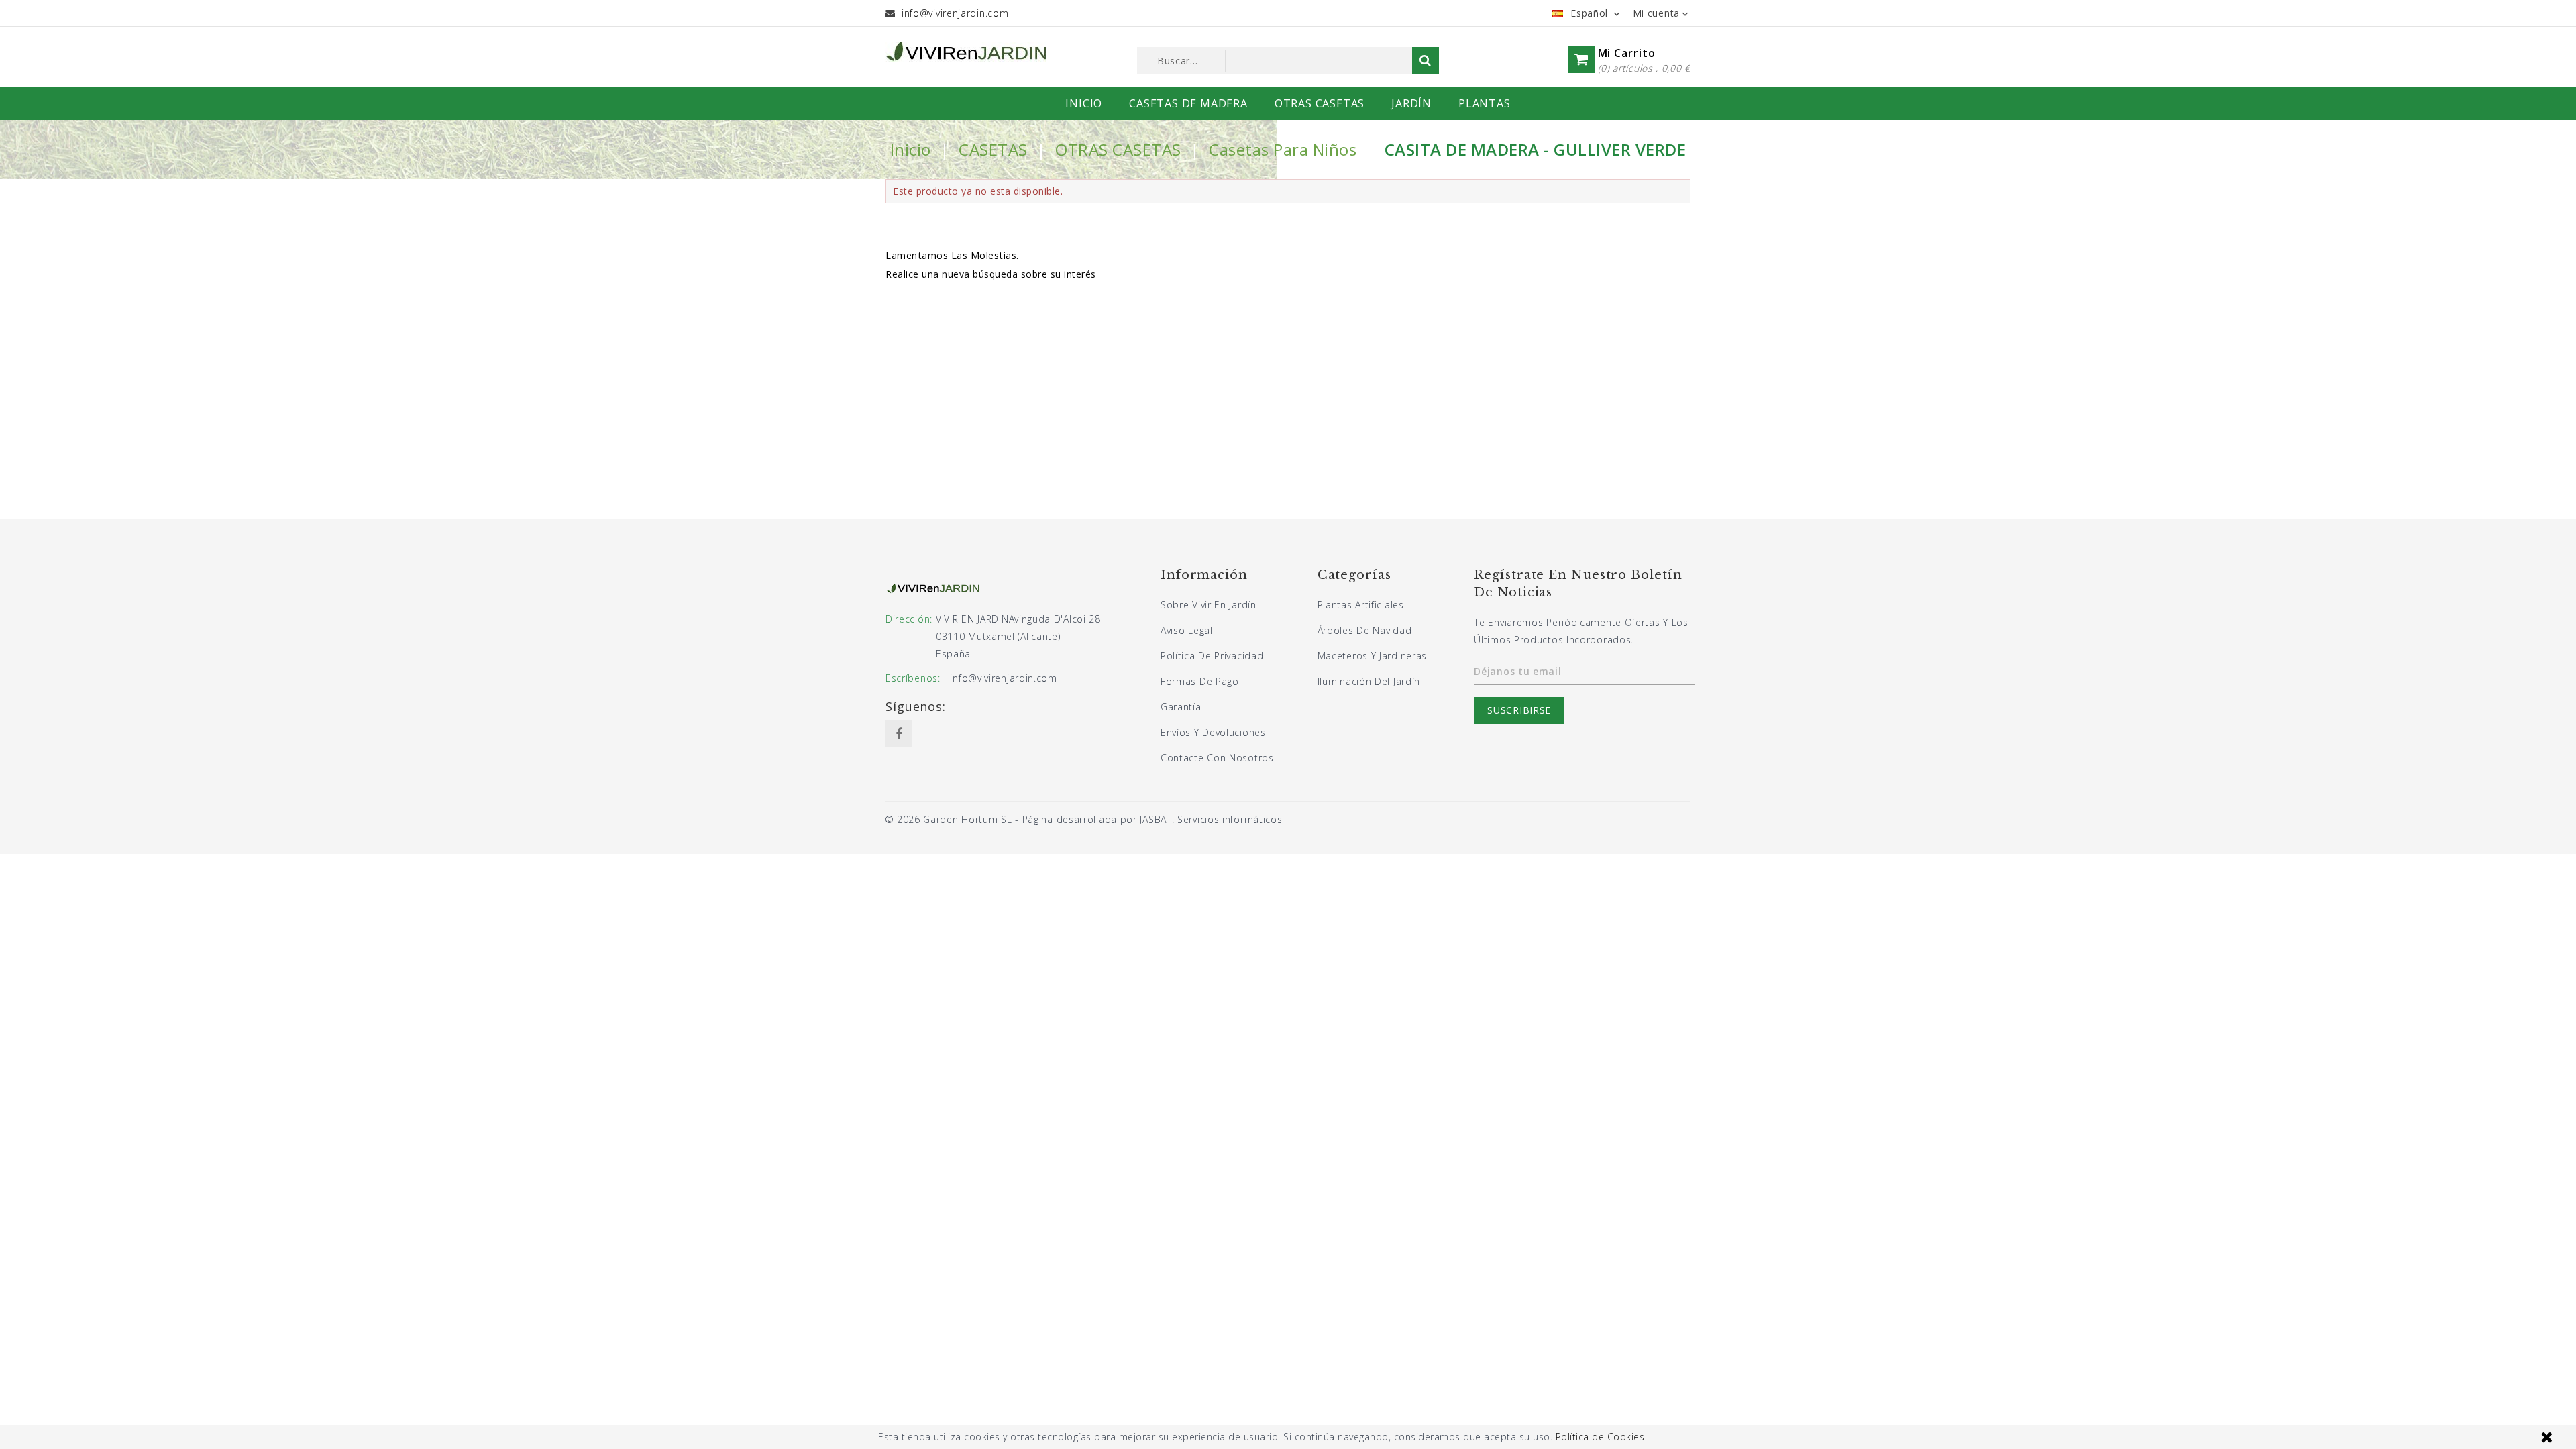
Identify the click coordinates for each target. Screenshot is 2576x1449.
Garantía (1181, 707)
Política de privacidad (1212, 656)
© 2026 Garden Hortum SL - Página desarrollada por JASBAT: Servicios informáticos (1084, 819)
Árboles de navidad (1365, 630)
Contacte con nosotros (1217, 758)
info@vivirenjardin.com (955, 13)
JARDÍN (1411, 103)
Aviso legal (1187, 630)
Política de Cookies (1600, 1437)
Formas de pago (1200, 681)
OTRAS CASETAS (1320, 103)
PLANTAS (1485, 103)
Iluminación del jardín (1369, 681)
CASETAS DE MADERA (1188, 103)
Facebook (899, 734)
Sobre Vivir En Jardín (1209, 605)
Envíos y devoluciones (1213, 732)
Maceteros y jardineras (1372, 656)
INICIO (1084, 103)
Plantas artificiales (1361, 605)
